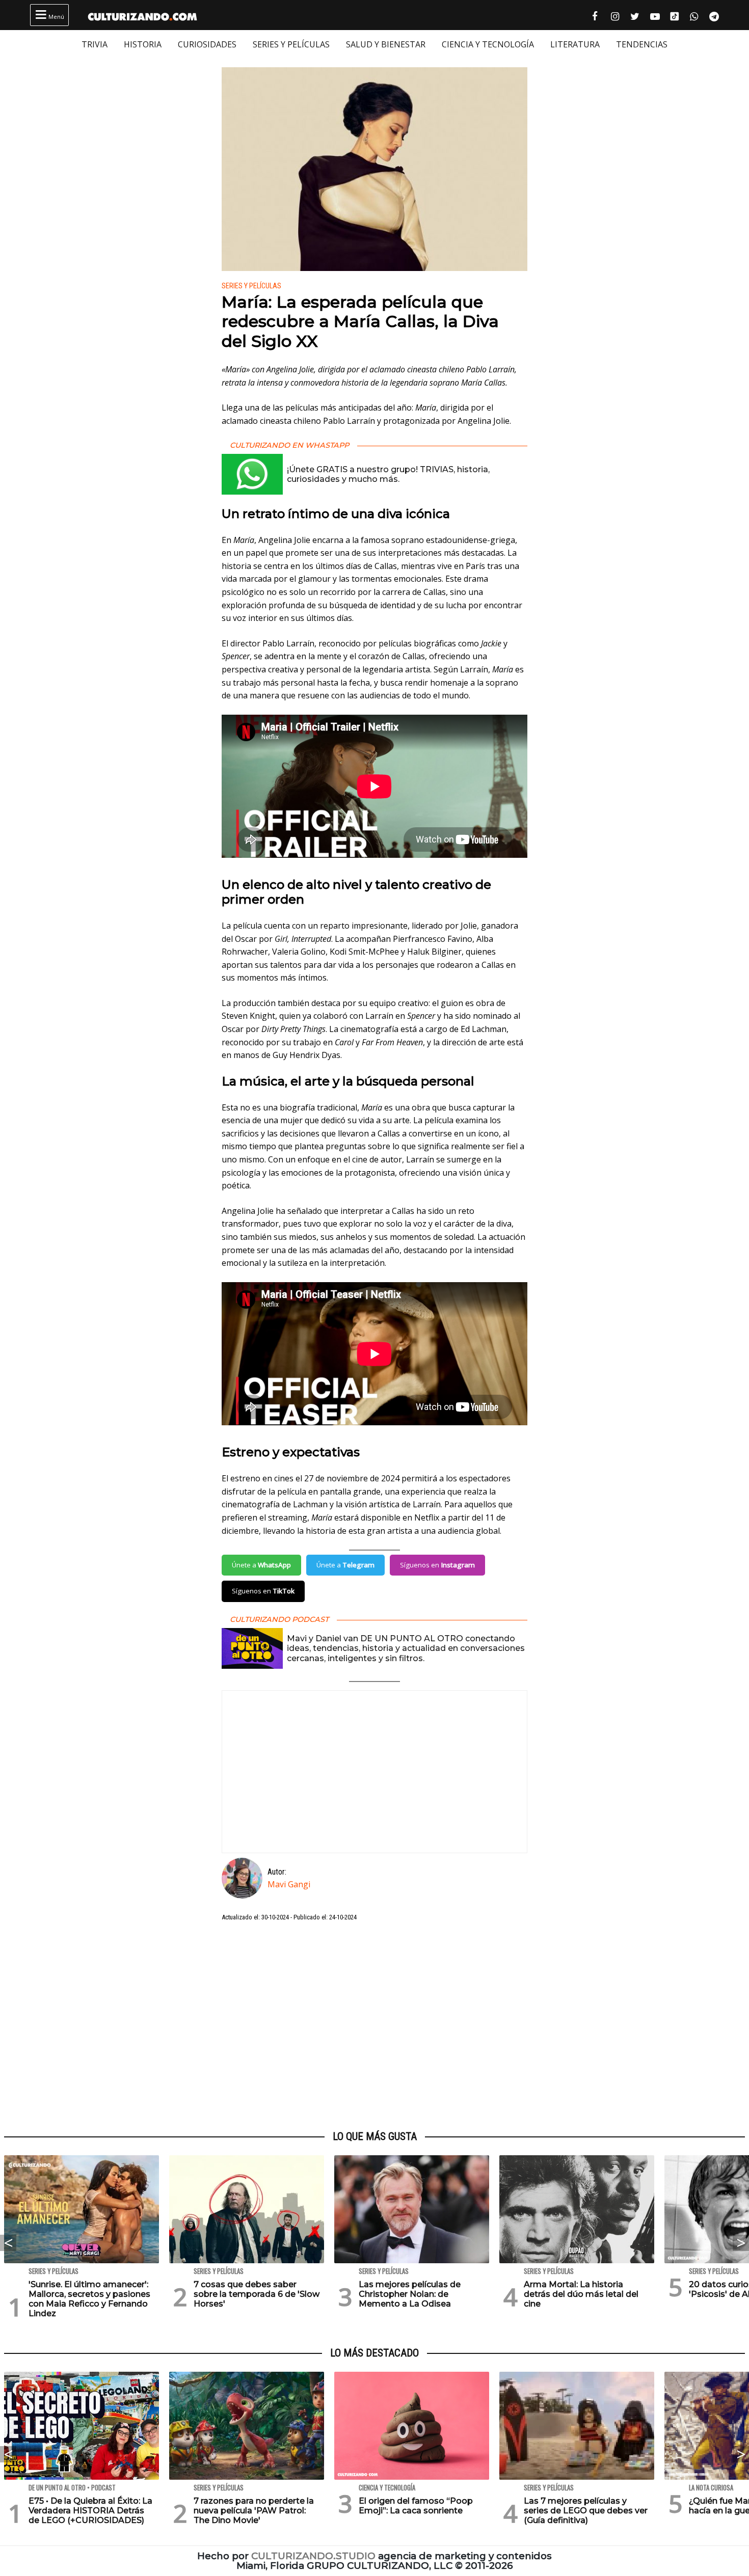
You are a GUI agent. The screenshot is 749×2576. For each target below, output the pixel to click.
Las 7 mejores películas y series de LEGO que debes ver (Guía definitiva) (586, 2511)
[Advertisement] (374, 2026)
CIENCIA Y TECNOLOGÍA (488, 44)
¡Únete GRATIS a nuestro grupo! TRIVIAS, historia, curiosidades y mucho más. (388, 474)
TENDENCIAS (642, 44)
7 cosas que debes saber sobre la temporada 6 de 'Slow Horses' (257, 2294)
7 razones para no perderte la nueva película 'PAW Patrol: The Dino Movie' (254, 2511)
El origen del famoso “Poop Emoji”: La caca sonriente (416, 2506)
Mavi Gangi (289, 1884)
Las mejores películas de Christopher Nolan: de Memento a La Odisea (410, 2294)
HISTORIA (143, 44)
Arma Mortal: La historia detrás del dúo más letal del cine (581, 2294)
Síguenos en (437, 1565)
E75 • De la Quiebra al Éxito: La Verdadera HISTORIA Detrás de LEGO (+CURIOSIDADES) (90, 2511)
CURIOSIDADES (207, 44)
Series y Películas (251, 286)
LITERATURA (575, 44)
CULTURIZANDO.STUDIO (313, 2556)
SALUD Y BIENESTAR (386, 44)
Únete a (261, 1565)
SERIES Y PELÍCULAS (291, 44)
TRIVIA (95, 44)
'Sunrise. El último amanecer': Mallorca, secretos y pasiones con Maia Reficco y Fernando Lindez (89, 2299)
